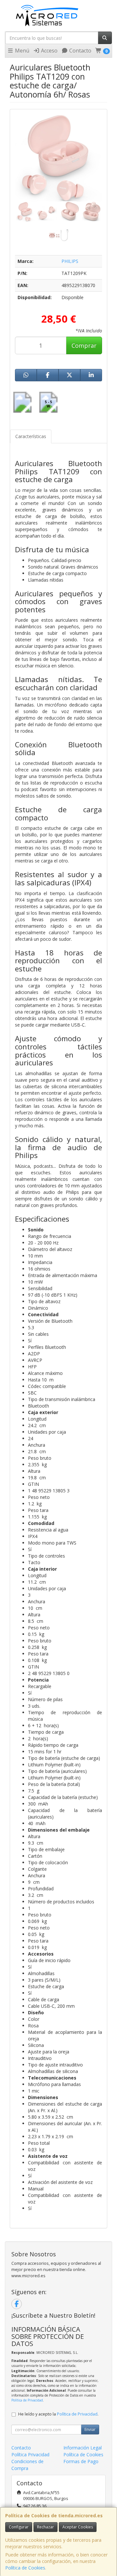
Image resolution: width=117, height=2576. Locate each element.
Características (31, 436)
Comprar (84, 345)
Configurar (19, 2527)
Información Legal (83, 2448)
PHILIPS (70, 261)
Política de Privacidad (27, 2400)
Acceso (49, 51)
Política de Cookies (25, 2568)
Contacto (80, 51)
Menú (21, 51)
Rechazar (45, 2527)
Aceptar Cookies (78, 2527)
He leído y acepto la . (58, 2414)
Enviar (90, 2429)
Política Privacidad (30, 2454)
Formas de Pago (81, 2461)
